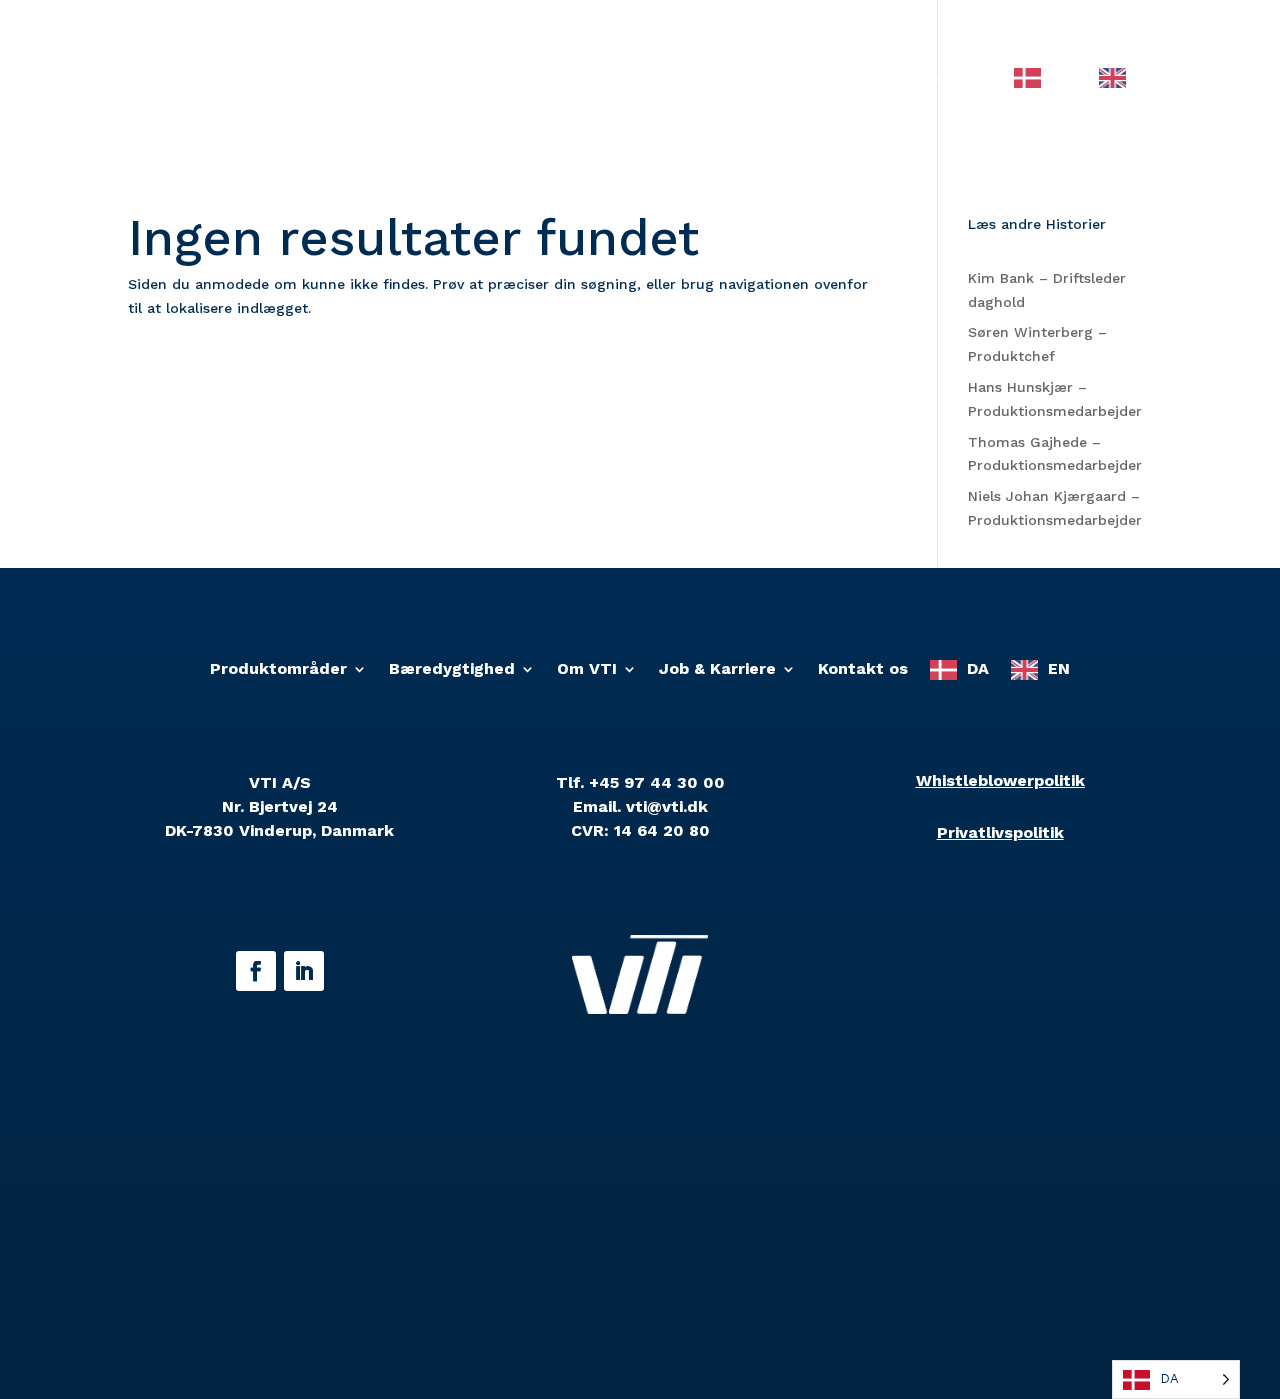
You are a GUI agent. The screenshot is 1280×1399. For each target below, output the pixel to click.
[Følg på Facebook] (256, 971)
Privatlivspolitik (1000, 832)
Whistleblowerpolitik (1000, 780)
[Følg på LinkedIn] (304, 971)
